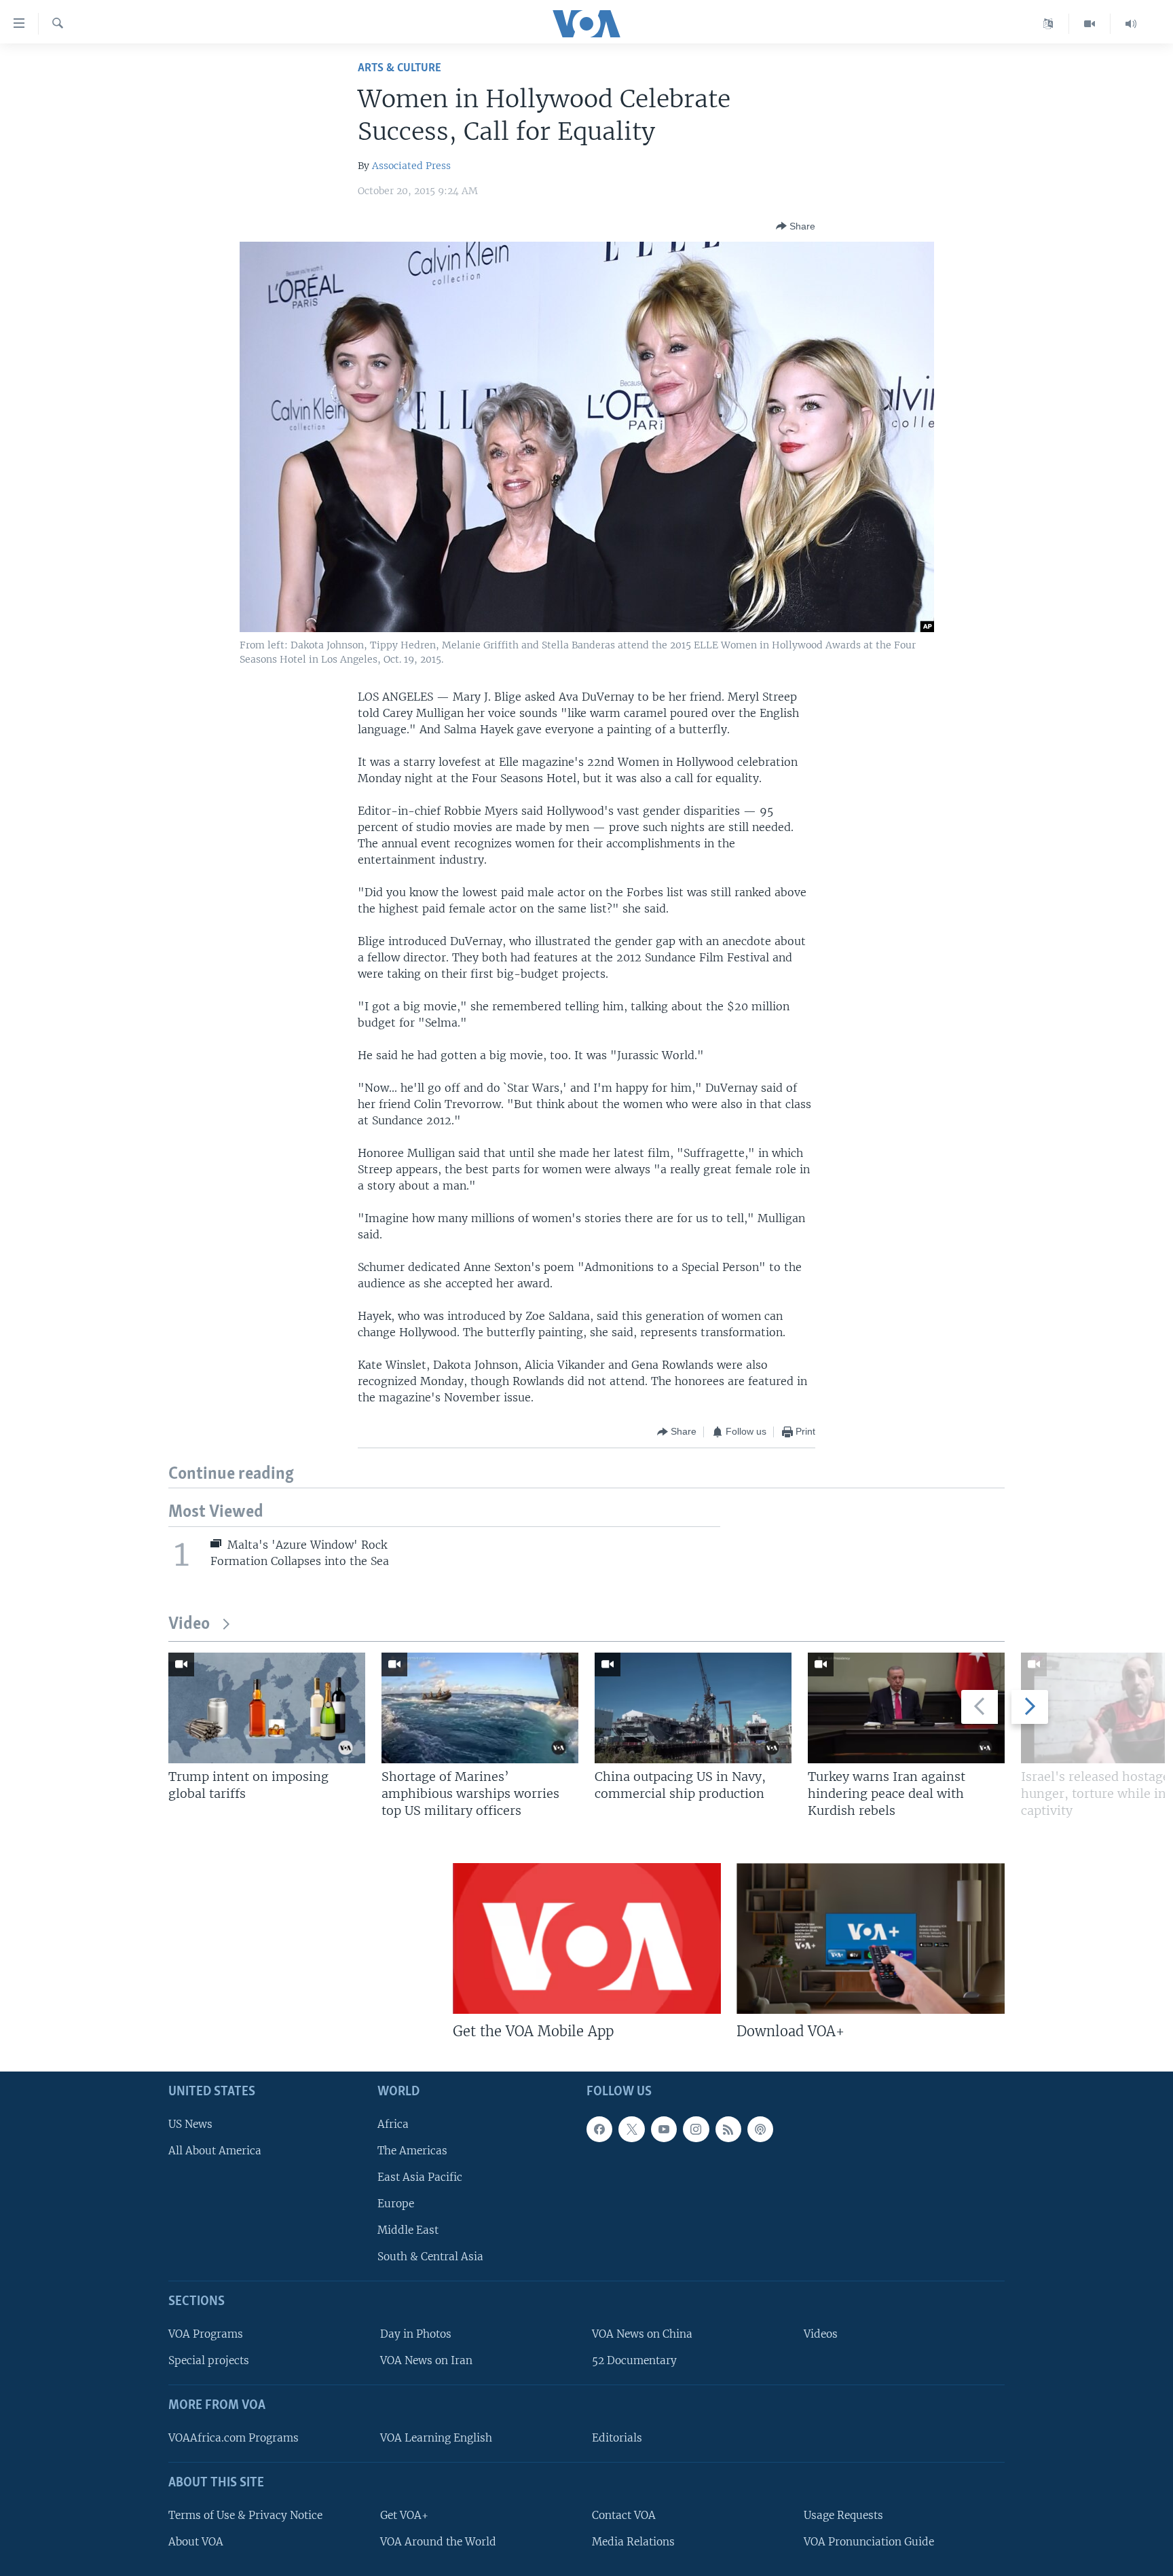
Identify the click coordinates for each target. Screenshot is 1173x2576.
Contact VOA (624, 2515)
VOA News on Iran (426, 2360)
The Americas (412, 2150)
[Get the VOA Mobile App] (587, 1938)
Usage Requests (843, 2515)
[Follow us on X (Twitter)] (631, 2129)
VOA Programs (206, 2334)
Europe (396, 2204)
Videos (821, 2334)
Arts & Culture (399, 68)
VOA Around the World (438, 2541)
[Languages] (1048, 24)
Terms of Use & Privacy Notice (245, 2515)
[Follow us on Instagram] (696, 2129)
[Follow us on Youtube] (664, 2129)
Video (189, 1624)
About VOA (196, 2541)
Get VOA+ (404, 2515)
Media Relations (633, 2541)
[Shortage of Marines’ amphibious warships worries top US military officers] (480, 1708)
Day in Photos (416, 2334)
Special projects (209, 2360)
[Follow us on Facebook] (599, 2129)
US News (190, 2123)
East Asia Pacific (420, 2176)
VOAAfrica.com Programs (234, 2437)
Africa (393, 2123)
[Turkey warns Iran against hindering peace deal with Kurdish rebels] (906, 1708)
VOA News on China (642, 2334)
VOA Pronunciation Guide (869, 2541)
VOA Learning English (436, 2437)
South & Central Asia (430, 2257)
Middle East (408, 2230)
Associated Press (411, 166)
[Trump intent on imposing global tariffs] (267, 1708)
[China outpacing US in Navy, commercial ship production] (693, 1708)
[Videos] (1090, 24)
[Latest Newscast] (1131, 24)
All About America (215, 2150)
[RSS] (728, 2129)
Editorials (617, 2437)
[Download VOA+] (871, 1938)
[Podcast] (760, 2129)
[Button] (796, 226)
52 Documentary (634, 2360)
